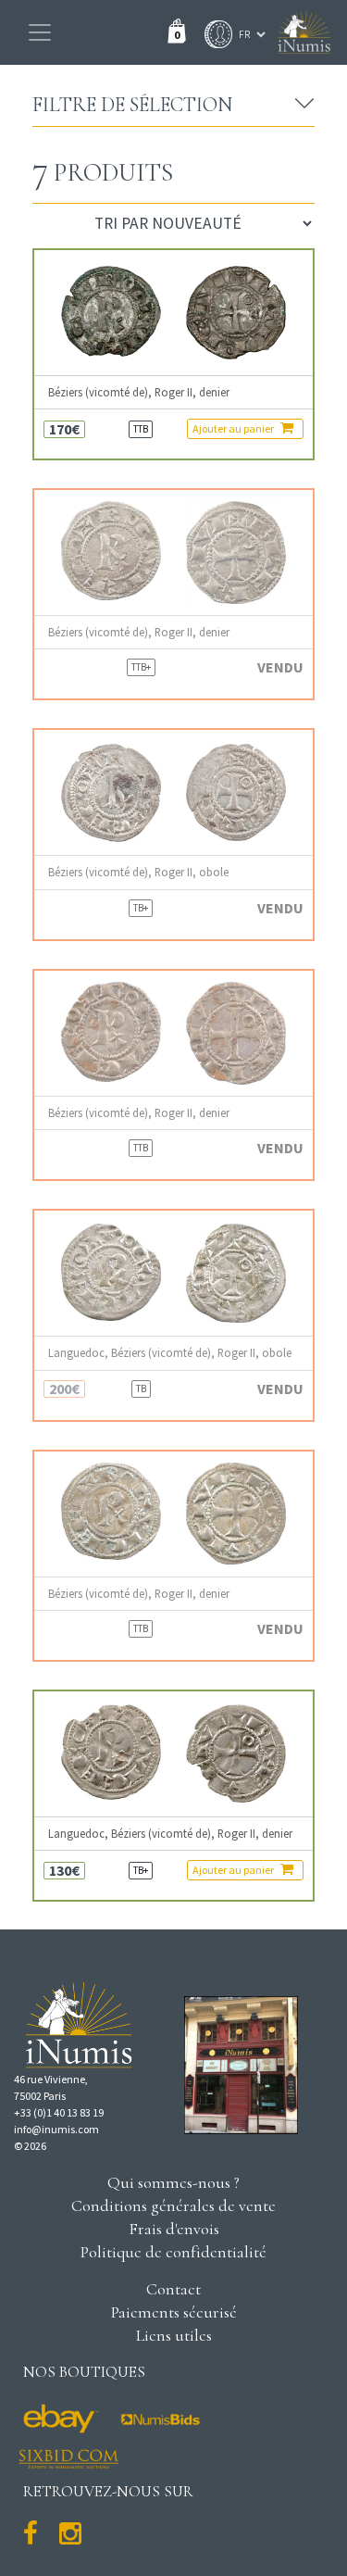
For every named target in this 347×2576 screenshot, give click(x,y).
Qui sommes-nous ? (173, 2182)
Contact (173, 2289)
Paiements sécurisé (174, 2312)
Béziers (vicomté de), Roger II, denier (139, 392)
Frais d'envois (174, 2229)
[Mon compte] (214, 34)
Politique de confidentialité (173, 2252)
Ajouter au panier (234, 428)
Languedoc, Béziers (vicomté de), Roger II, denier (170, 1834)
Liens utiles (174, 2335)
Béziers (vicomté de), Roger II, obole (138, 872)
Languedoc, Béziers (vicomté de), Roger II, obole (170, 1353)
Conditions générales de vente (173, 2205)
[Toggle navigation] (40, 32)
